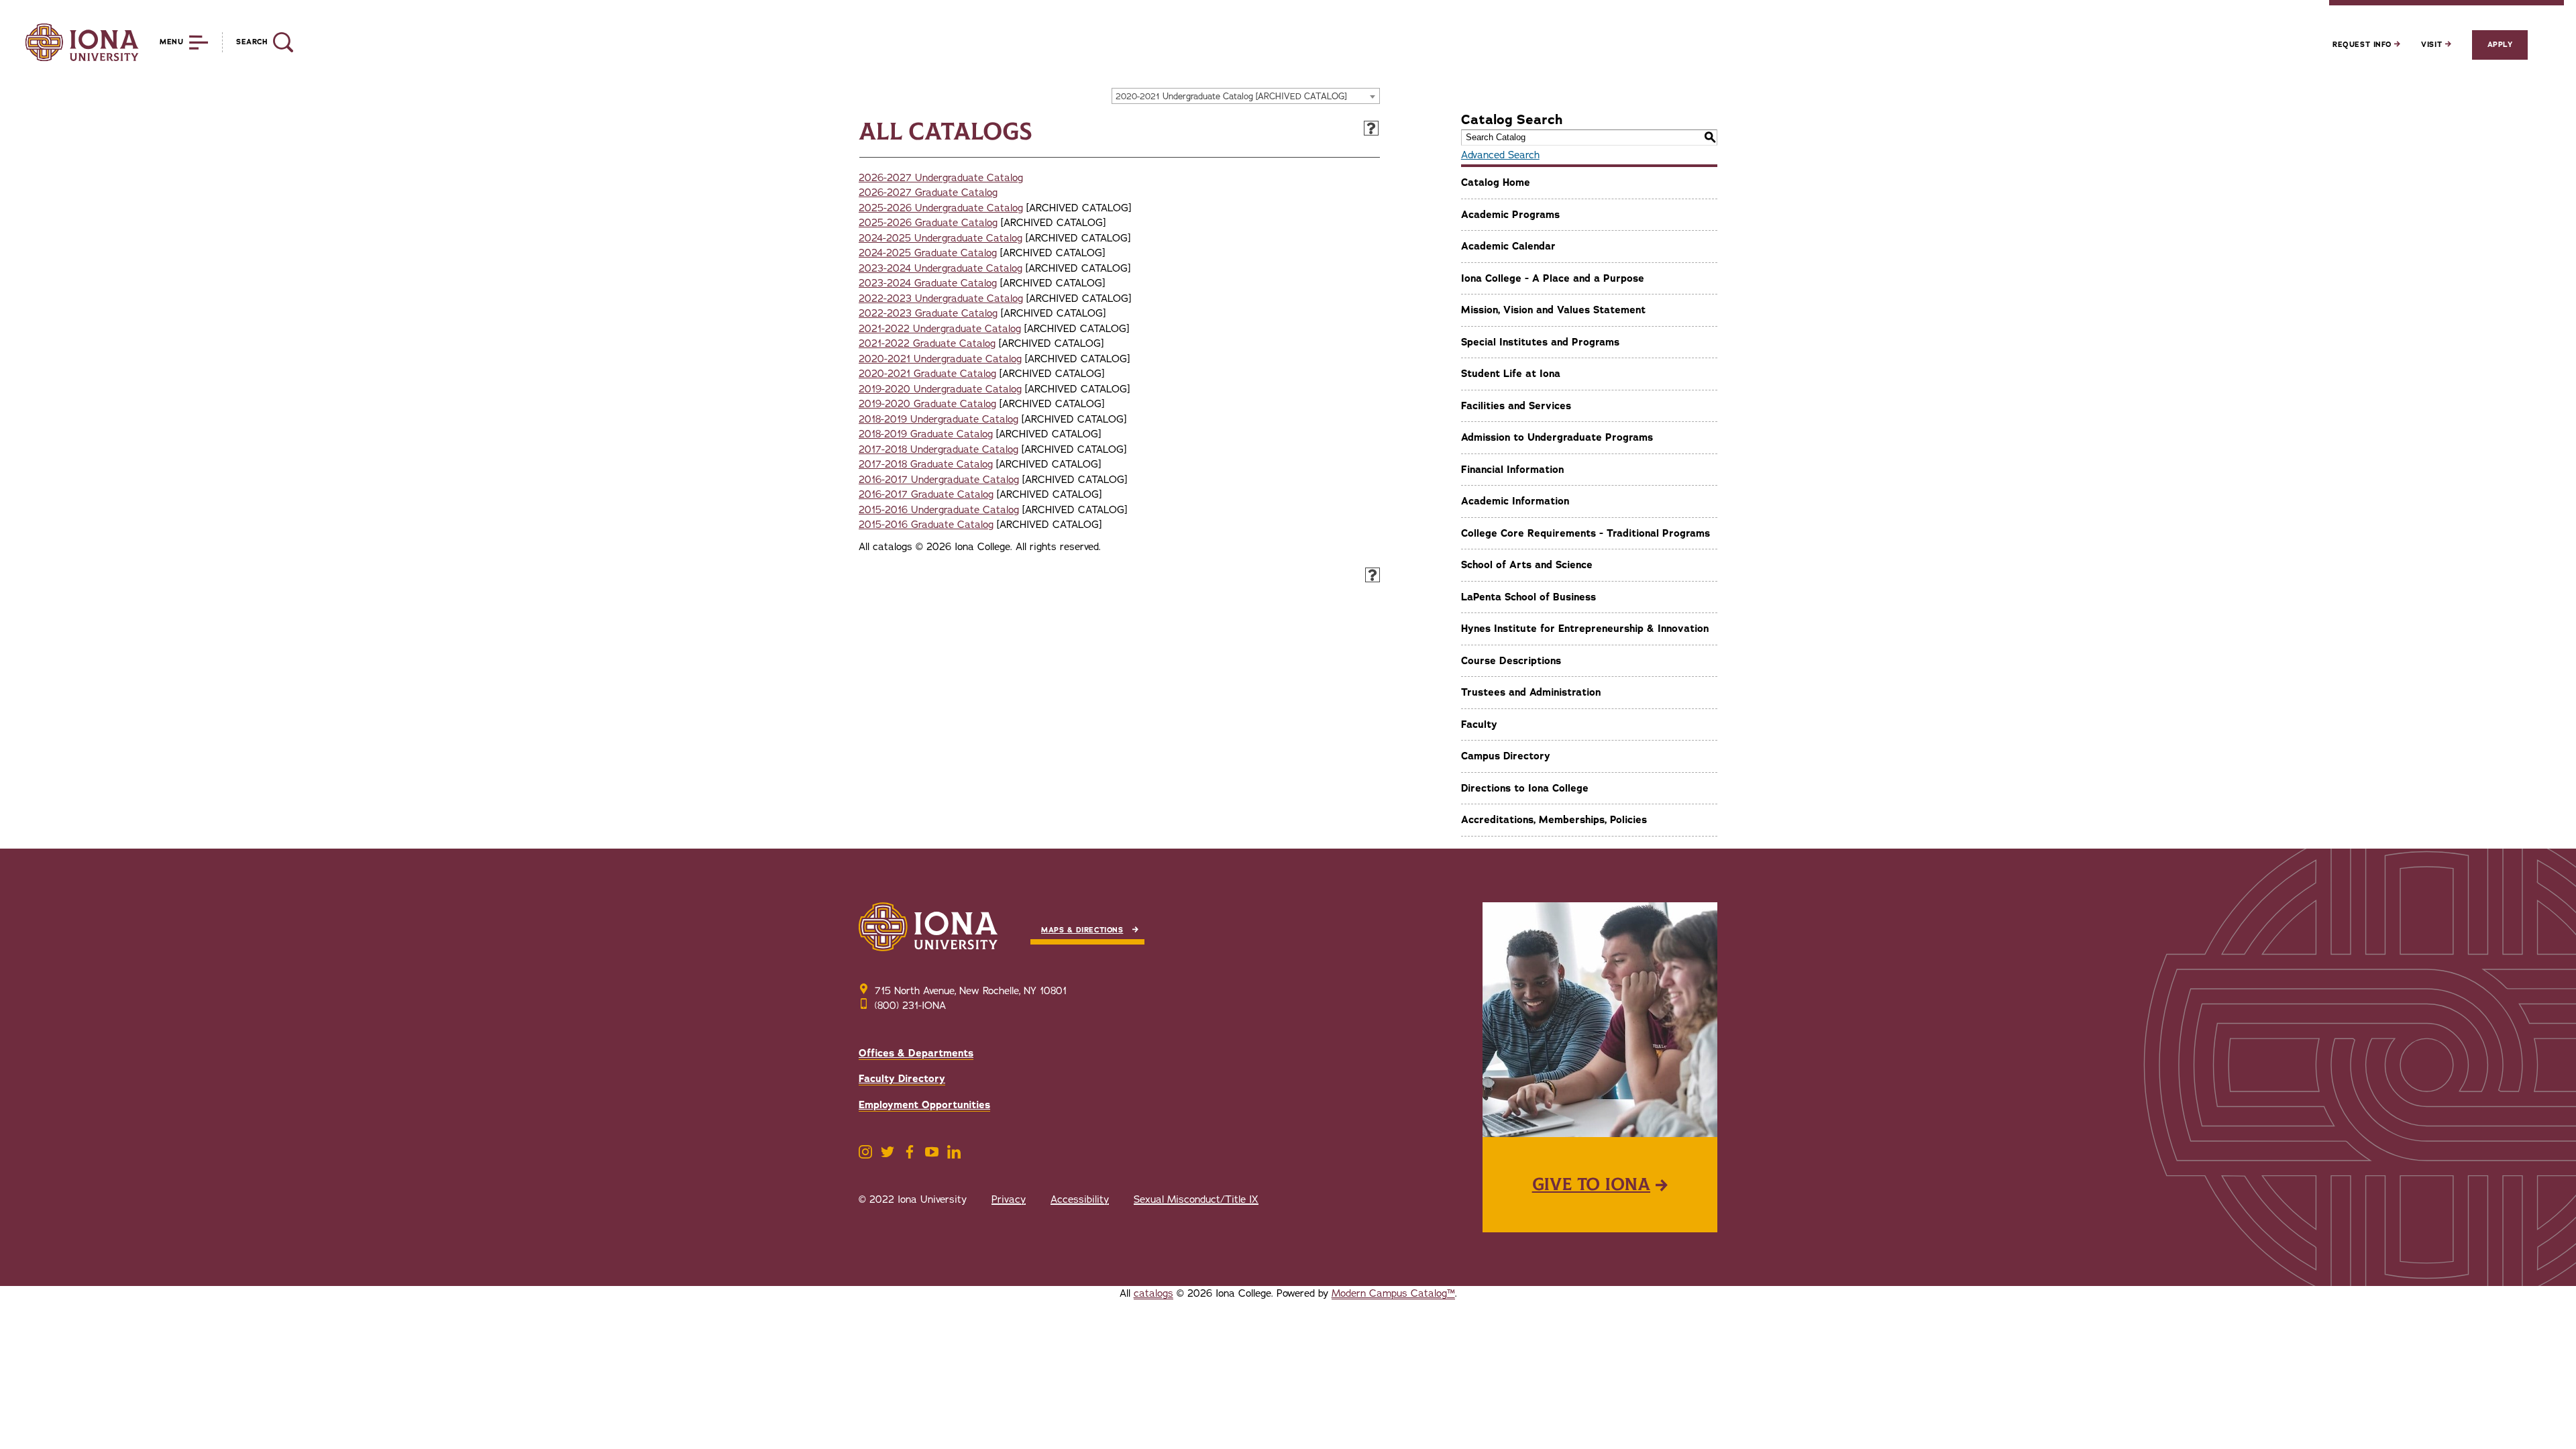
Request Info (2363, 45)
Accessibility (1080, 1199)
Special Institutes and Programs (1540, 342)
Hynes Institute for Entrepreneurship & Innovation (1585, 629)
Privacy (1009, 1199)
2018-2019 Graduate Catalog (926, 434)
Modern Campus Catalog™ (1393, 1293)
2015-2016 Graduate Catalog (926, 525)
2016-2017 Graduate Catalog (926, 494)
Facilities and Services (1516, 406)
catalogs (1153, 1293)
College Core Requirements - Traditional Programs (1586, 533)
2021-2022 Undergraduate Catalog (940, 329)
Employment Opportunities (924, 1105)
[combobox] (1246, 96)
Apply (2500, 45)
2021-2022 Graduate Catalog (927, 343)
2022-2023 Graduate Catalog (928, 313)
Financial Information (1512, 470)
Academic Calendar (1508, 246)
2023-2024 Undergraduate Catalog (941, 268)
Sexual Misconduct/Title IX (1196, 1199)
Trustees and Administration (1531, 692)
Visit (2433, 45)
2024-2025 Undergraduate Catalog (941, 238)
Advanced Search (1500, 155)
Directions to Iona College (1525, 788)
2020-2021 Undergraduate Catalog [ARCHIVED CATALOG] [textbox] (1231, 97)
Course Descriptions (1511, 661)
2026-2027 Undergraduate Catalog (941, 178)
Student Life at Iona (1511, 374)
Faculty (1479, 724)
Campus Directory (1506, 756)
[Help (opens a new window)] (1371, 128)
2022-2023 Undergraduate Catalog (941, 299)
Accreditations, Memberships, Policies (1554, 820)
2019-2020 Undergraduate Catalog (940, 389)
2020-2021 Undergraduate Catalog (940, 359)
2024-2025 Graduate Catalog (928, 253)
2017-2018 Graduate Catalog (926, 464)
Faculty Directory (902, 1079)
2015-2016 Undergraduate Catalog (939, 510)
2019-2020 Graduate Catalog (927, 404)
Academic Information (1515, 501)
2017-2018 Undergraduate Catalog (938, 449)
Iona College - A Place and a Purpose (1553, 278)
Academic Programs (1510, 215)
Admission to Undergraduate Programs (1557, 437)
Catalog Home (1496, 182)
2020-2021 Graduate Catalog (927, 374)
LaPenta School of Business (1528, 597)
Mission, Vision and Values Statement (1553, 310)
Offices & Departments (916, 1053)
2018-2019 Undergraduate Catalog (938, 419)
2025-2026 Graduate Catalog (928, 223)
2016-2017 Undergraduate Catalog (939, 480)
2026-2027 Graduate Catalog (928, 193)
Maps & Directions (1082, 930)
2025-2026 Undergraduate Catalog (941, 208)
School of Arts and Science (1527, 565)
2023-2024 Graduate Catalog (928, 283)
